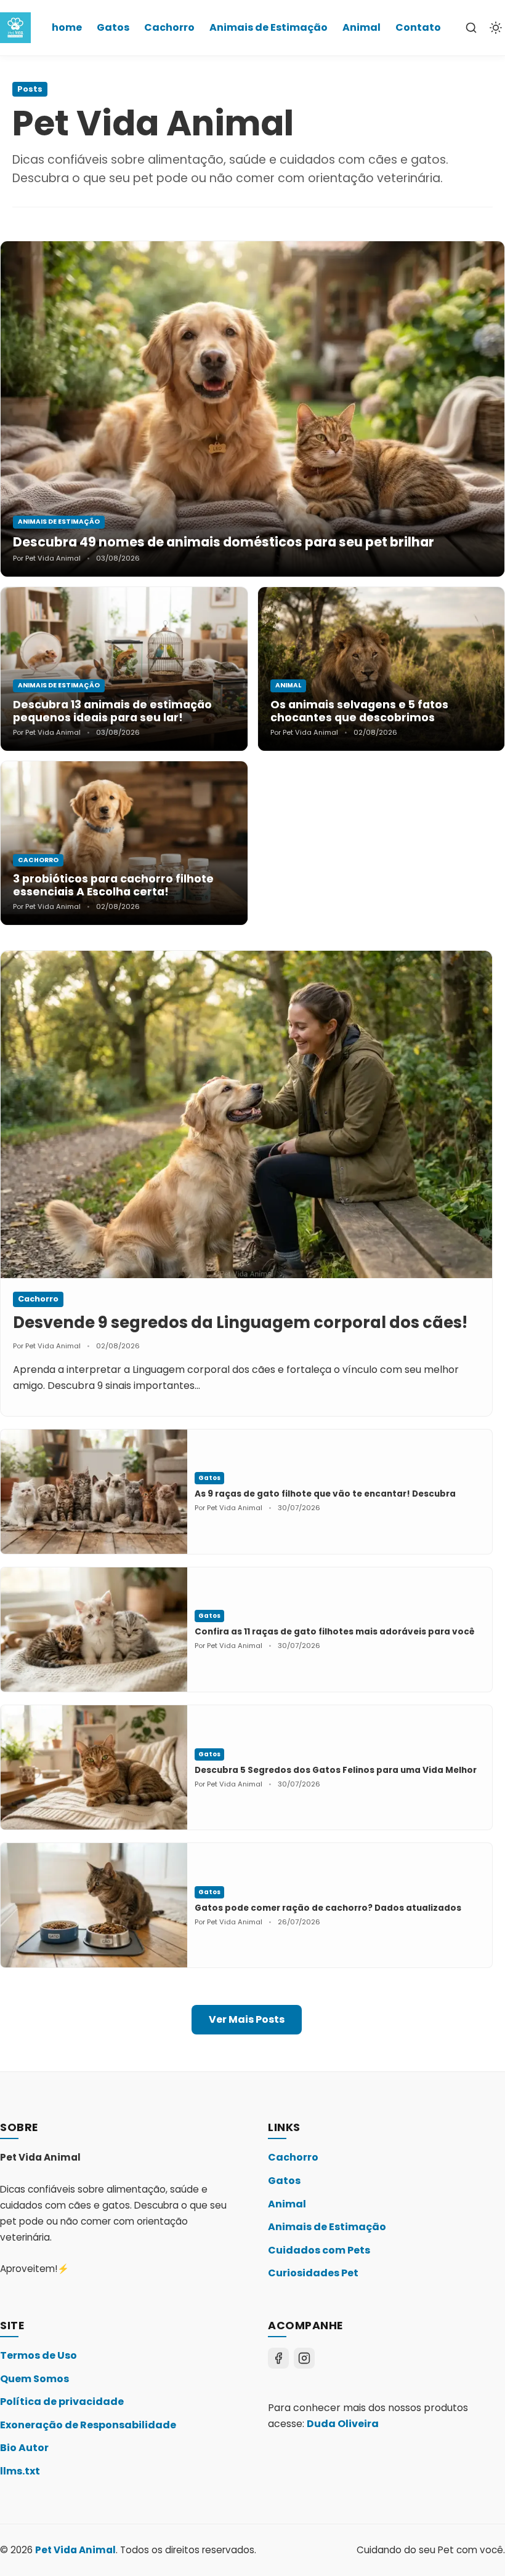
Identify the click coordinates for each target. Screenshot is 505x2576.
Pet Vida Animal (75, 2550)
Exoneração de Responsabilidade (88, 2425)
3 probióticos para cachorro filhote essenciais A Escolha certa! (113, 885)
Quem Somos (34, 2379)
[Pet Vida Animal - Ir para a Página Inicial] (15, 28)
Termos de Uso (38, 2355)
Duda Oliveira (343, 2424)
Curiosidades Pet (313, 2273)
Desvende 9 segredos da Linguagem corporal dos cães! (240, 1322)
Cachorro (169, 27)
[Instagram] (304, 2358)
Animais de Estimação (269, 27)
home (67, 27)
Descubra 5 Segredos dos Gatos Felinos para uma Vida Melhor (336, 1770)
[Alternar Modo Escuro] (496, 28)
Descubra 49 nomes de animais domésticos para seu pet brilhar (224, 542)
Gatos (113, 27)
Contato (418, 27)
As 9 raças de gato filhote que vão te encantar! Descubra (325, 1494)
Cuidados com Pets (319, 2250)
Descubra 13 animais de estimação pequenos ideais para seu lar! (112, 711)
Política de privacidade (62, 2402)
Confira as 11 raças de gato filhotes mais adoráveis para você (335, 1632)
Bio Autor (24, 2448)
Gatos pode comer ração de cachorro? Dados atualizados (328, 1908)
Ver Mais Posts (247, 2019)
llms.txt (20, 2471)
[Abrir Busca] (471, 28)
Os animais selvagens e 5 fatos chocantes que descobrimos (359, 711)
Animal (362, 27)
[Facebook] (278, 2358)
